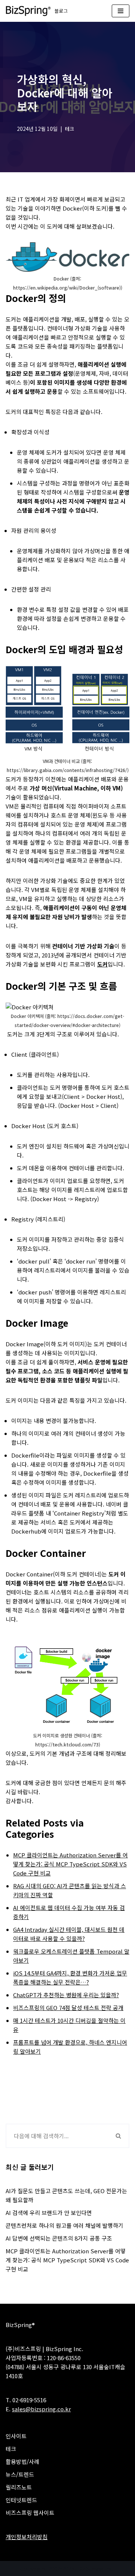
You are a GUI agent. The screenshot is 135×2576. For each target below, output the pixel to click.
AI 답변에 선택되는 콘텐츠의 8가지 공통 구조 (59, 2238)
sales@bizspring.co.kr (41, 2409)
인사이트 (16, 2436)
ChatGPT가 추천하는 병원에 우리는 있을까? (66, 1995)
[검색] (119, 2136)
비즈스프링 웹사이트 (30, 2513)
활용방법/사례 (22, 2461)
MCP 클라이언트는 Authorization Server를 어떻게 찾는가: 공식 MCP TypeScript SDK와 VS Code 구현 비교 (70, 1864)
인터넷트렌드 (21, 2500)
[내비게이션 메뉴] (121, 11)
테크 (69, 129)
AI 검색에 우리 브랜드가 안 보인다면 (49, 2213)
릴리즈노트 (19, 2487)
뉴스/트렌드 (20, 2474)
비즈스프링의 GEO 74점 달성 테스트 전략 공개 (68, 2008)
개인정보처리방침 (27, 2537)
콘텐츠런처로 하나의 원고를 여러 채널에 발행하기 (64, 2225)
